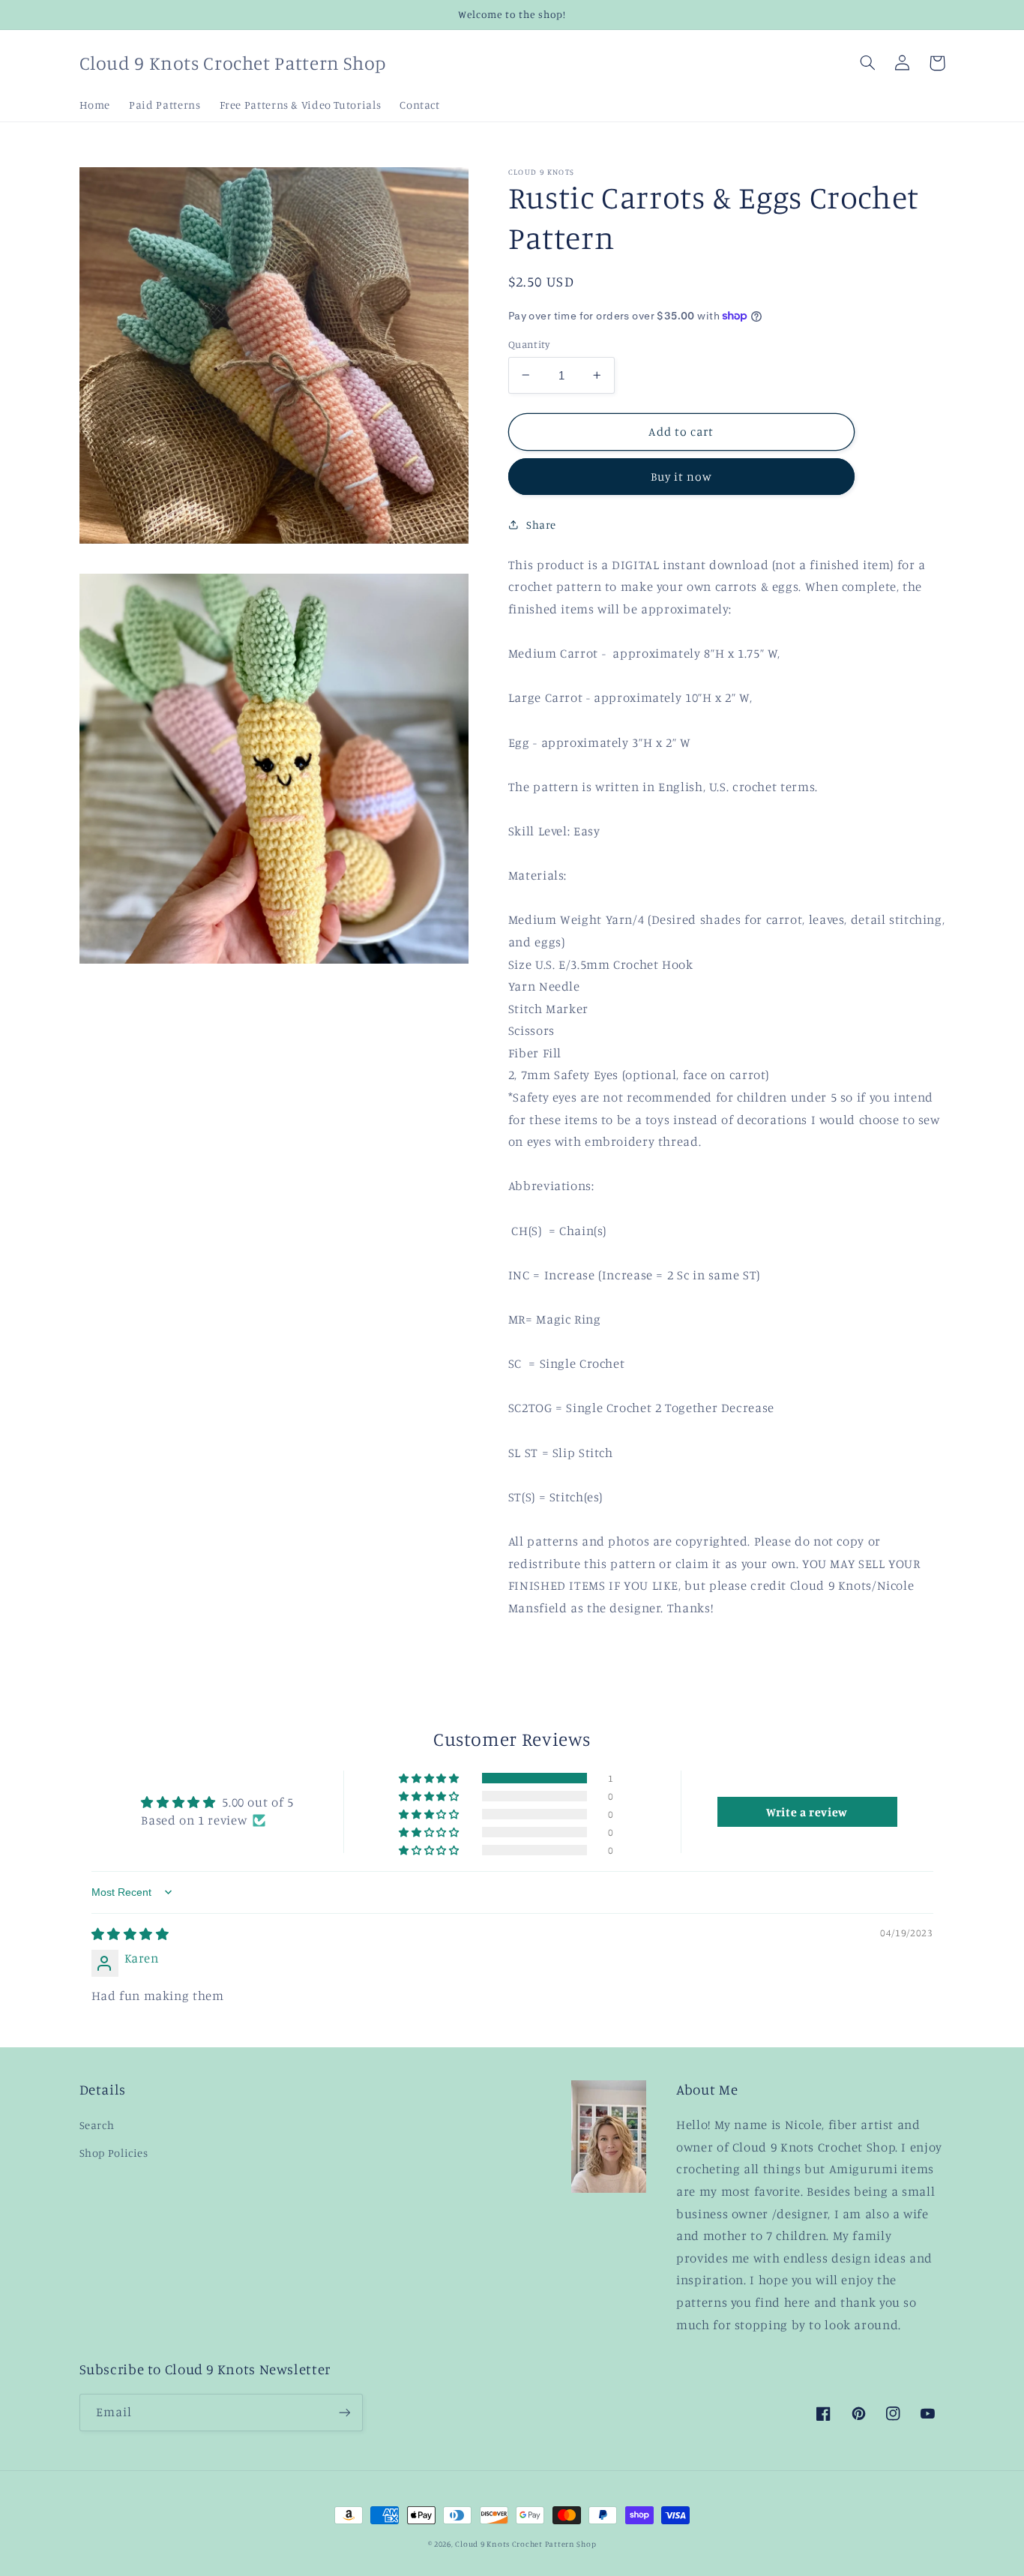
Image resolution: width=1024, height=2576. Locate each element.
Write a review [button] (807, 1812)
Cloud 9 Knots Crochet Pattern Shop (525, 2544)
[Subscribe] (344, 2412)
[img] (130, 1934)
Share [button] (541, 524)
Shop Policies (114, 2153)
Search (97, 2125)
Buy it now (682, 477)
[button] (868, 63)
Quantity (529, 344)
